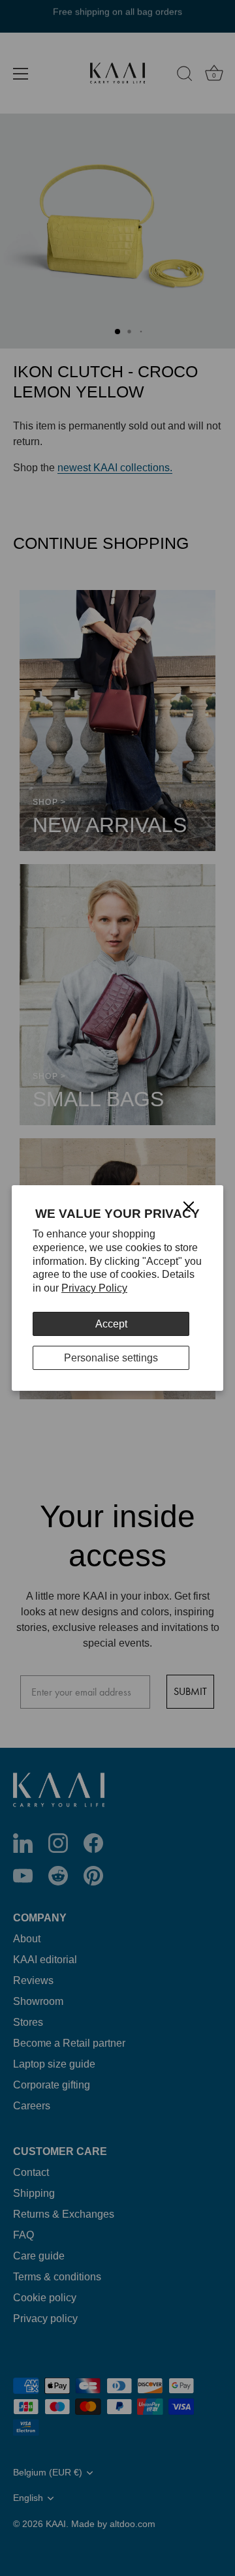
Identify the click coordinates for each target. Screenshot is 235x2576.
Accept (111, 1324)
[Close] (189, 1206)
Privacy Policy (94, 1288)
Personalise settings (111, 1358)
